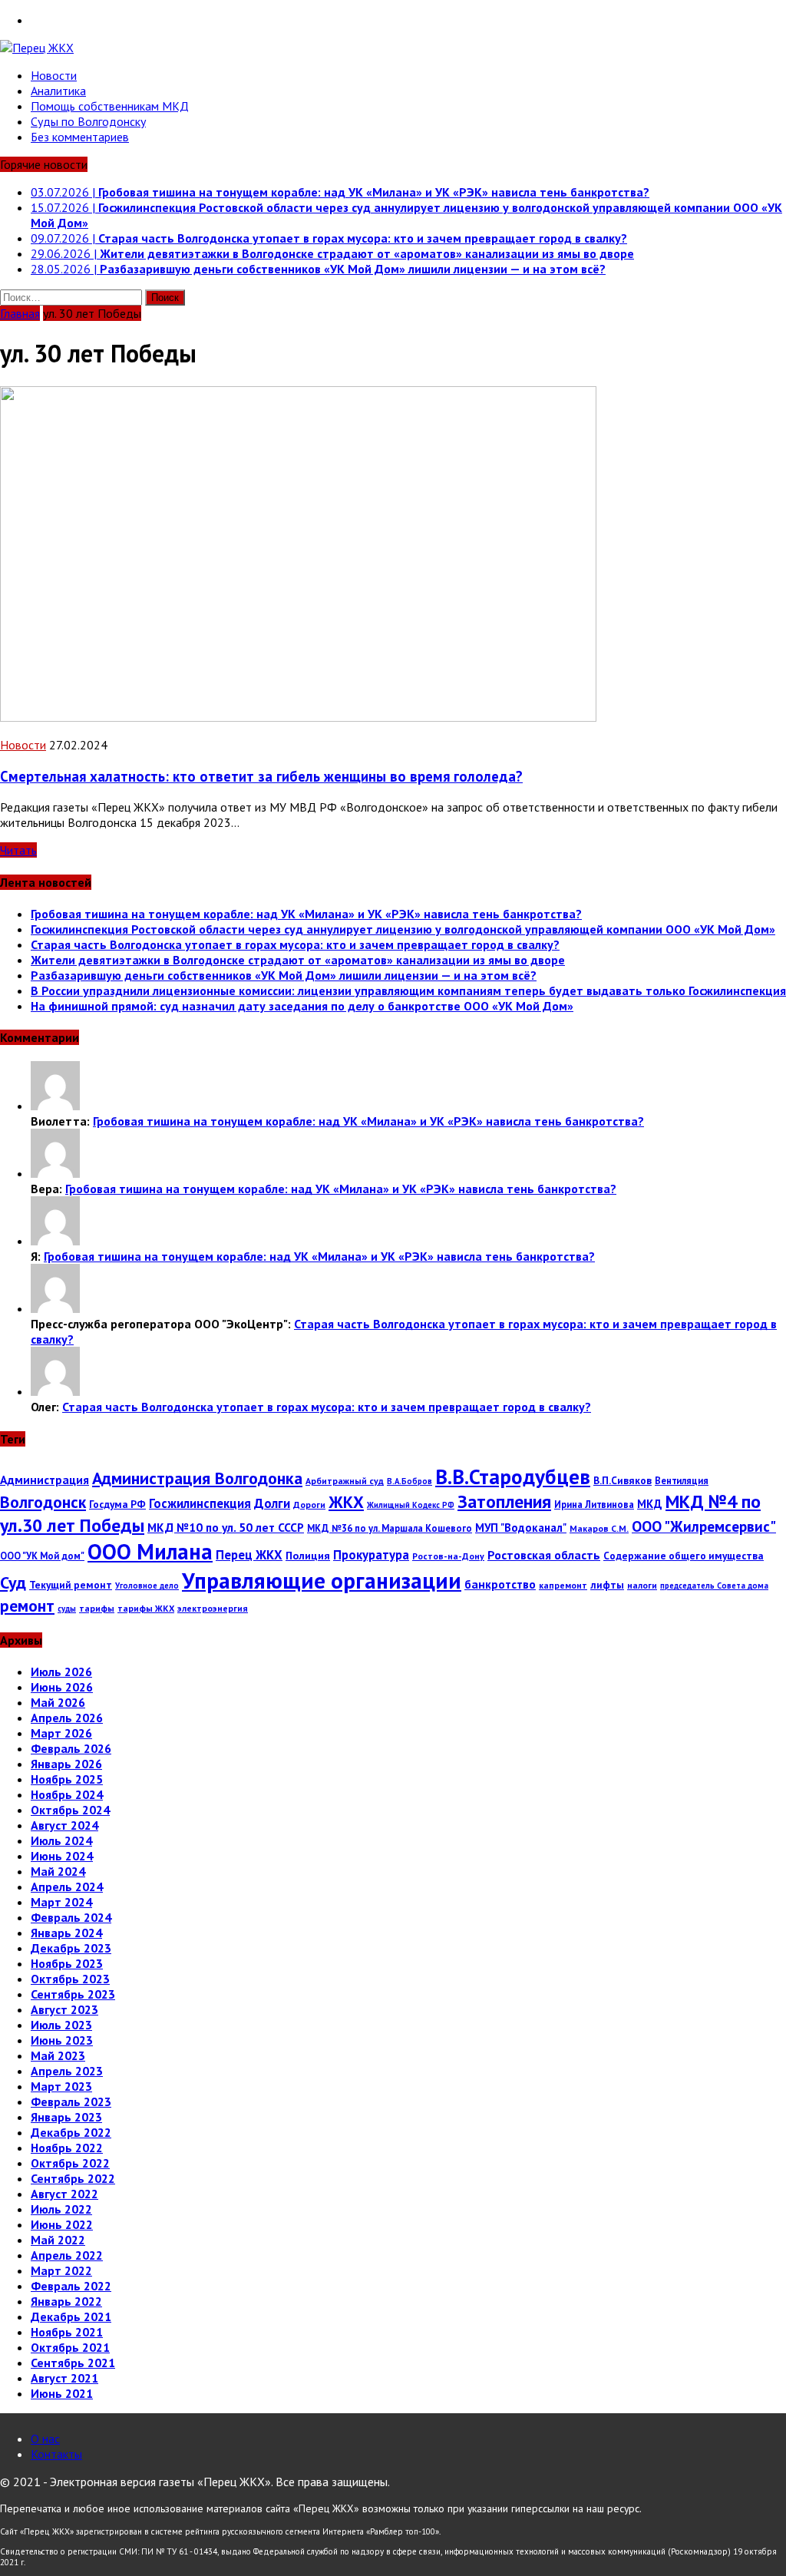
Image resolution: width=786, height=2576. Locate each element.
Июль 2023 (61, 2025)
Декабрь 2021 (71, 2316)
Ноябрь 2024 (67, 1794)
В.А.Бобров (410, 1481)
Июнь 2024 (62, 1856)
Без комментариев (80, 137)
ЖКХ (346, 1502)
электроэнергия (213, 1608)
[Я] (55, 1241)
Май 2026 (58, 1702)
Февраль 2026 (71, 1748)
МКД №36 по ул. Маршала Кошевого (390, 1528)
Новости (54, 75)
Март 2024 (61, 1902)
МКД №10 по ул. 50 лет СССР (226, 1527)
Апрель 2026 (67, 1718)
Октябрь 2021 (70, 2347)
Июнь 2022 (62, 2224)
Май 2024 (58, 1871)
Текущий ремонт (71, 1585)
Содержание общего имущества (684, 1556)
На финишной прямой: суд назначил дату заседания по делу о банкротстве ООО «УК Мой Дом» (302, 1006)
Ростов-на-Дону (448, 1556)
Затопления (504, 1501)
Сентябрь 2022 (73, 2178)
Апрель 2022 (67, 2255)
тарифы (97, 1608)
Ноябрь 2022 (67, 2148)
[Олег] (55, 1391)
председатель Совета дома (714, 1586)
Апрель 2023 (67, 2071)
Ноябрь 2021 (67, 2332)
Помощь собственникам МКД (110, 106)
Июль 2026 (61, 1672)
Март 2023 (61, 2086)
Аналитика (58, 91)
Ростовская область (544, 1555)
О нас (45, 2439)
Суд (13, 1582)
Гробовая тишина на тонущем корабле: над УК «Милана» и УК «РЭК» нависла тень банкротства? (306, 914)
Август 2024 (64, 1825)
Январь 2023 (66, 2117)
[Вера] (55, 1173)
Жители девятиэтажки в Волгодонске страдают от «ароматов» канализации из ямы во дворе (298, 960)
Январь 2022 (66, 2301)
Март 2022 (61, 2270)
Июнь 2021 (62, 2393)
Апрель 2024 (67, 1887)
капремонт (563, 1585)
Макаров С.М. (599, 1528)
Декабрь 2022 (71, 2132)
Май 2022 (58, 2240)
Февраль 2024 (71, 1917)
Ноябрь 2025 (67, 1779)
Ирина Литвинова (594, 1504)
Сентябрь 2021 (73, 2363)
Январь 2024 (66, 1933)
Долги (272, 1503)
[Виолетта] (55, 1106)
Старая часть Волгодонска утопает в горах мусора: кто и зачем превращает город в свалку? (295, 944)
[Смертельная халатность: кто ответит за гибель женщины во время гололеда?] (298, 717)
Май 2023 (58, 2055)
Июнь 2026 (62, 1687)
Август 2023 (64, 2009)
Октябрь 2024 (70, 1810)
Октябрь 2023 (70, 1979)
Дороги (309, 1505)
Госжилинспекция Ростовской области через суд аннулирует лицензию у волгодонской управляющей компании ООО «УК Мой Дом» (403, 929)
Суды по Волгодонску (88, 121)
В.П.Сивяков (623, 1480)
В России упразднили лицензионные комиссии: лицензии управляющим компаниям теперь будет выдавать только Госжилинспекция (408, 990)
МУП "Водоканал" (521, 1528)
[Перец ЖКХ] (393, 48)
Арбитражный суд (345, 1481)
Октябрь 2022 (70, 2163)
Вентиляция (682, 1480)
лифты (607, 1585)
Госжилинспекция (200, 1503)
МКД (650, 1504)
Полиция (308, 1556)
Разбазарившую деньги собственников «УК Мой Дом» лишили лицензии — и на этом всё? (284, 975)
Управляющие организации (322, 1580)
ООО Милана (150, 1551)
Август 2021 (64, 2378)
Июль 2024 (61, 1840)
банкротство (500, 1584)
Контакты (56, 2454)
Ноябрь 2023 (67, 1963)
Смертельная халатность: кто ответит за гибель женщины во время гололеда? (261, 776)
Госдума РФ (117, 1504)
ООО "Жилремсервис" (704, 1526)
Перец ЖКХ (249, 1555)
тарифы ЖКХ (146, 1608)
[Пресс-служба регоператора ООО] (55, 1308)
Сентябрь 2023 (73, 1994)
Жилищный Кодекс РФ (411, 1505)
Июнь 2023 (62, 2040)
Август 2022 (64, 2194)
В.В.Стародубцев (513, 1476)
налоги (642, 1585)
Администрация (45, 1480)
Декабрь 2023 (71, 1948)
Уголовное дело (147, 1586)
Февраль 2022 (71, 2286)
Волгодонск (43, 1502)
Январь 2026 (66, 1764)
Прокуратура (371, 1555)
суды (67, 1609)
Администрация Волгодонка (197, 1478)
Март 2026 (61, 1733)
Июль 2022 (61, 2209)
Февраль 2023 (71, 2101)
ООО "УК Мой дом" (42, 1556)
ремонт (27, 1605)
